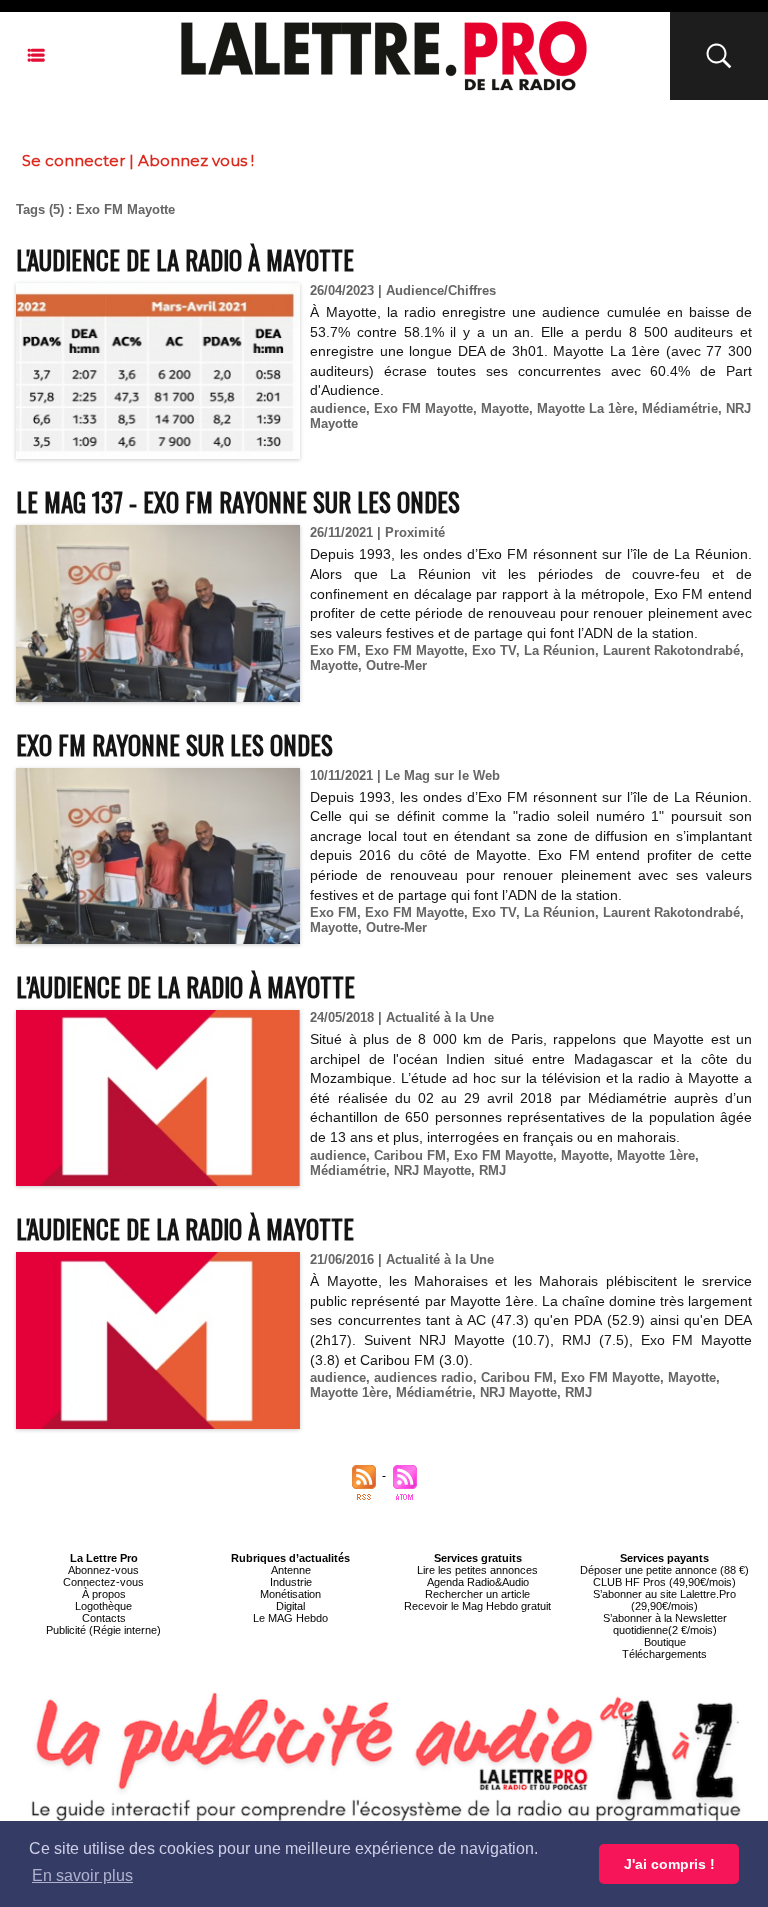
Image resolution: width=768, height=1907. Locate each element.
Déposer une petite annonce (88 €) (664, 1570)
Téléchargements (664, 1654)
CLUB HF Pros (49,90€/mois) (664, 1582)
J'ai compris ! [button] (669, 1864)
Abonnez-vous (103, 1570)
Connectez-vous (103, 1582)
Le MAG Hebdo (290, 1618)
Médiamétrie (680, 408)
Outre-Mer (396, 665)
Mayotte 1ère (656, 1155)
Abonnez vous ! (196, 160)
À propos (104, 1594)
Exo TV (494, 650)
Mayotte (505, 408)
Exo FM (333, 650)
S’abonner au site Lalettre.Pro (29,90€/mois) (664, 1600)
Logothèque (103, 1606)
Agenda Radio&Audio (478, 1582)
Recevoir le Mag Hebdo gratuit (477, 1606)
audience (338, 408)
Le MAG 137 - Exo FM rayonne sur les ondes (238, 501)
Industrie (291, 1582)
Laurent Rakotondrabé (671, 650)
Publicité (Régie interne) (103, 1630)
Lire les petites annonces (477, 1570)
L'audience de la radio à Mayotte (185, 259)
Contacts (104, 1618)
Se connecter (73, 160)
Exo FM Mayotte (423, 408)
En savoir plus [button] (82, 1875)
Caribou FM (410, 1155)
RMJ (492, 1170)
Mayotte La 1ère (585, 408)
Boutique (665, 1642)
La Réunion (559, 650)
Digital (290, 1606)
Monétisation (290, 1594)
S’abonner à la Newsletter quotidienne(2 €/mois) (665, 1624)
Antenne (291, 1570)
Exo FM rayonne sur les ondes (174, 744)
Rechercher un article (477, 1594)
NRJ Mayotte (432, 1170)
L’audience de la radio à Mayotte (185, 986)
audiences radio (423, 1377)
